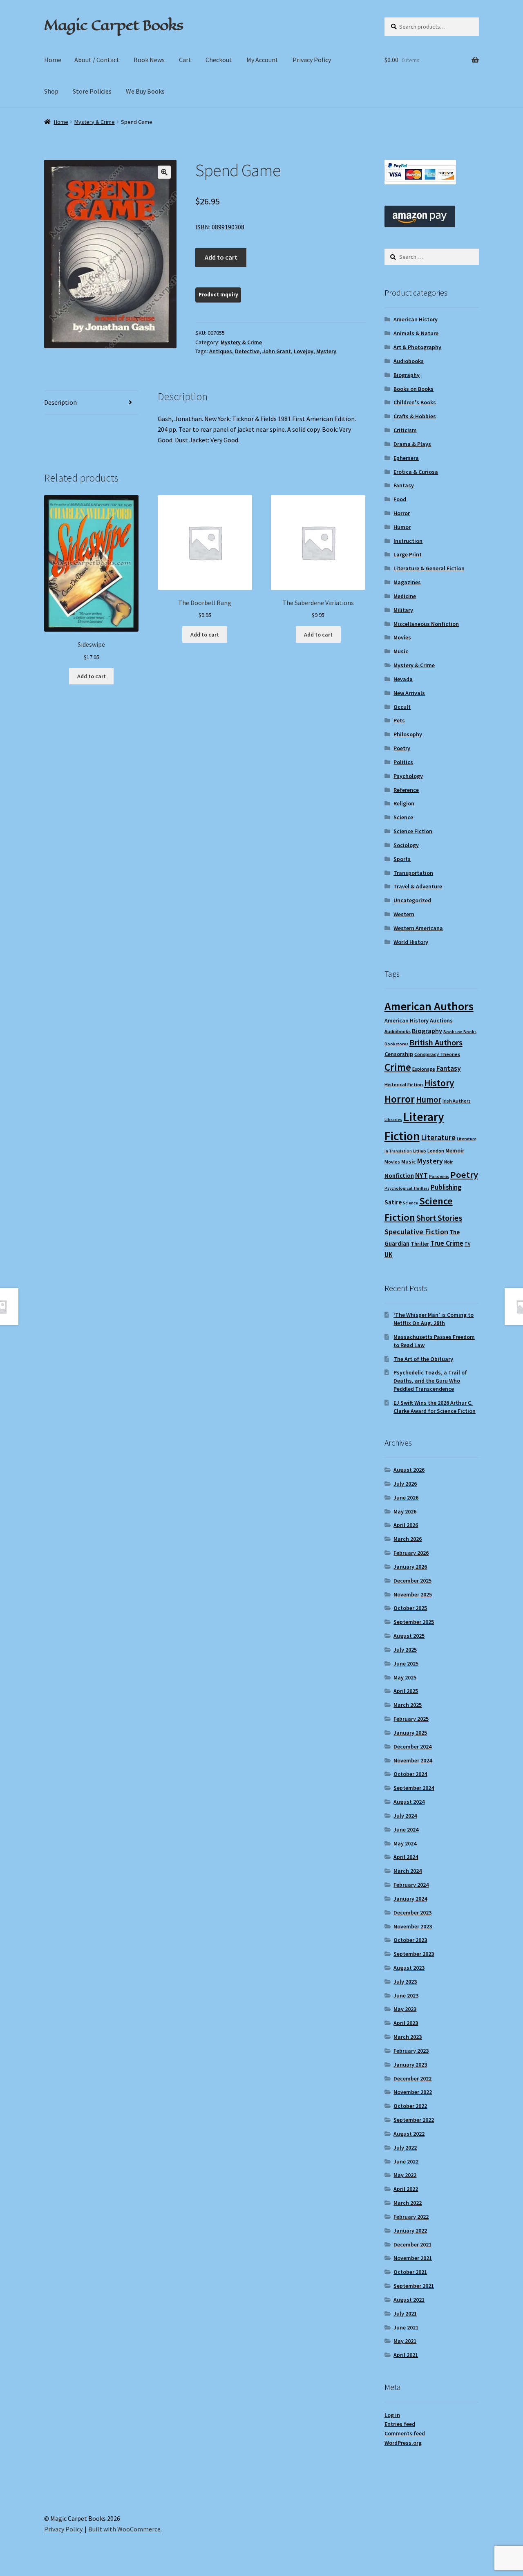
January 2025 (410, 1733)
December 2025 (412, 1581)
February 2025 (411, 1719)
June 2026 (406, 1498)
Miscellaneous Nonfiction (426, 624)
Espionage (424, 1069)
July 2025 (405, 1650)
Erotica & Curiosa (416, 472)
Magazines (407, 582)
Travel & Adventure (418, 886)
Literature (438, 1138)
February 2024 (411, 1885)
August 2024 (409, 1802)
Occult (402, 707)
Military (403, 610)
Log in (392, 2415)
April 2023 (406, 2023)
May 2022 (405, 2175)
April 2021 (406, 2355)
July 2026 (405, 1484)
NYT (421, 1175)
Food (400, 499)
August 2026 (409, 1470)
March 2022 (408, 2203)
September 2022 (414, 2120)
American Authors (429, 1006)
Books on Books (413, 389)
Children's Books (415, 402)
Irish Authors (457, 1101)
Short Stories (439, 1218)
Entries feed (400, 2424)
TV (467, 1244)
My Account (262, 60)
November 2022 (413, 2092)
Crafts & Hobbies (415, 416)
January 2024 (410, 1899)
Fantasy (404, 485)
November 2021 (413, 2258)
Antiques (221, 351)
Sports (402, 859)
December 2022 (412, 2078)
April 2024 (406, 1857)
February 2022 (411, 2217)
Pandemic (439, 1176)
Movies (402, 637)
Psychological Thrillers (407, 1188)
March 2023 (408, 2037)
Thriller (420, 1244)
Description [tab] (60, 402)
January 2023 (410, 2065)
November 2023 (413, 1926)
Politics (403, 762)
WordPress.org (403, 2443)
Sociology (406, 845)
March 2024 (408, 1871)
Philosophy (408, 734)
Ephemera (406, 458)
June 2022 (406, 2161)
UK (389, 1255)
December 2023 (412, 1912)
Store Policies (92, 91)
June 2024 (406, 1829)
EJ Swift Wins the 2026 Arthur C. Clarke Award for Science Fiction (435, 1407)
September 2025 (414, 1622)
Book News (149, 60)
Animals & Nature (416, 333)
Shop (51, 91)
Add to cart (221, 257)
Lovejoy (304, 351)
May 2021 (405, 2341)
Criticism (405, 430)
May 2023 (405, 2009)
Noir (448, 1162)
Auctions (441, 1020)
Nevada (403, 679)
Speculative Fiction (416, 1232)
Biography (407, 375)
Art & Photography (417, 347)
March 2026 (408, 1539)
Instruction (408, 541)
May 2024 (405, 1843)
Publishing (446, 1187)
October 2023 (410, 1940)
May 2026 (405, 1511)
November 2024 (413, 1760)
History (439, 1083)
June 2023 (406, 1995)
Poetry (402, 748)
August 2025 (409, 1636)
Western (404, 914)
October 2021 (410, 2272)
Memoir (455, 1150)
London (436, 1151)
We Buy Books (145, 91)
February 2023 (411, 2051)
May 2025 (405, 1677)
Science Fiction (413, 831)
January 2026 (410, 1567)
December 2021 (412, 2244)
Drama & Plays (412, 444)
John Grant (277, 351)
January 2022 (410, 2231)
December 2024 (412, 1746)
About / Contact (97, 60)
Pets (399, 720)
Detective (247, 351)
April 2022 (406, 2189)
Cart (185, 60)
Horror (402, 513)
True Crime (447, 1243)
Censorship (399, 1054)
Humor (402, 527)
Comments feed (405, 2433)
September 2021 (414, 2286)
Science (403, 817)
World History (411, 942)
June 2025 (406, 1664)
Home (53, 60)
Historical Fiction (404, 1084)
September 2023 (414, 1954)
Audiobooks (409, 361)
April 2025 (406, 1691)
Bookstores (396, 1044)
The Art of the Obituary (423, 1359)
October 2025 (410, 1608)
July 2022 (405, 2148)
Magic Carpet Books (114, 25)
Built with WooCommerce (124, 2529)
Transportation (413, 873)
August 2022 (409, 2134)
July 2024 (405, 1816)
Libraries (393, 1120)
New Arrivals (409, 693)
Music (401, 651)
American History (416, 319)
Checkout (219, 60)
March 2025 (408, 1705)
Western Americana (418, 928)
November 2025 (413, 1594)
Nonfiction (399, 1176)
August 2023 (409, 1968)
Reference (406, 790)
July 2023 (405, 1982)
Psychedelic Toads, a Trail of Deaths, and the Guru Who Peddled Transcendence (430, 1381)
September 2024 (414, 1788)
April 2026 (406, 1525)
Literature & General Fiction (429, 568)
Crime (398, 1067)
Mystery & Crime (95, 122)
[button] (164, 172)
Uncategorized (412, 900)
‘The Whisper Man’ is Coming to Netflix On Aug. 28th (434, 1319)
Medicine (405, 596)
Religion (404, 803)
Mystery (326, 351)
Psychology (408, 776)
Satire (393, 1202)
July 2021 (405, 2314)
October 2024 (410, 1774)
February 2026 (411, 1553)
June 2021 (406, 2327)
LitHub (420, 1151)
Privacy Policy (312, 60)
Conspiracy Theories (437, 1054)
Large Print (408, 554)
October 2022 (410, 2106)
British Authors (436, 1043)
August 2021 (409, 2300)
